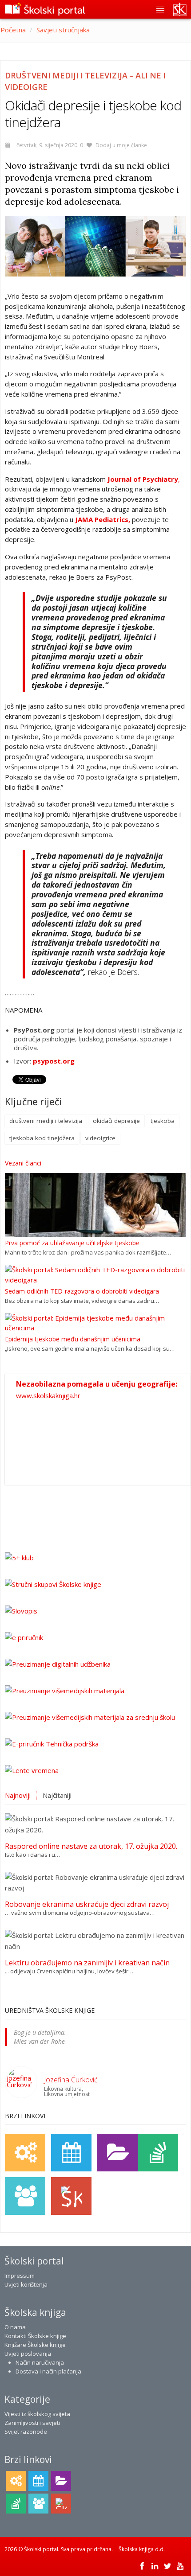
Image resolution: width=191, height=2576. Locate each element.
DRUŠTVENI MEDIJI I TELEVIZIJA (46, 1121)
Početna (13, 30)
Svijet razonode (26, 2432)
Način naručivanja (40, 2362)
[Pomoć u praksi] (25, 2153)
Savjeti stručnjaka (63, 30)
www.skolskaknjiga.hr (48, 1395)
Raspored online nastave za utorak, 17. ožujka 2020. (91, 1846)
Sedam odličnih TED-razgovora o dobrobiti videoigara (82, 1291)
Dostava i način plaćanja (48, 2371)
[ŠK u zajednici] (71, 2196)
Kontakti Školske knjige (35, 2336)
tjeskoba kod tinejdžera (42, 1138)
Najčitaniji (57, 1795)
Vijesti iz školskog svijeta (37, 2414)
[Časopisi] (158, 2153)
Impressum (20, 2276)
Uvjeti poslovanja (28, 2354)
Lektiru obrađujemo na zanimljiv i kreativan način (87, 1963)
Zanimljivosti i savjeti (32, 2423)
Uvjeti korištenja (26, 2284)
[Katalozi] (117, 2153)
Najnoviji (18, 1795)
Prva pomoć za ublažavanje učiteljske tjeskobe (72, 1243)
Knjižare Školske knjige (35, 2345)
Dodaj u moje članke (121, 145)
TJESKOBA (163, 1121)
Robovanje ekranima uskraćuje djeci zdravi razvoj (87, 1904)
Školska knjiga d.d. (142, 2549)
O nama (15, 2327)
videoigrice (100, 1138)
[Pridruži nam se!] (25, 2196)
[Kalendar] (71, 2153)
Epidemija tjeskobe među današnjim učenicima (73, 1339)
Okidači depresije (116, 1121)
